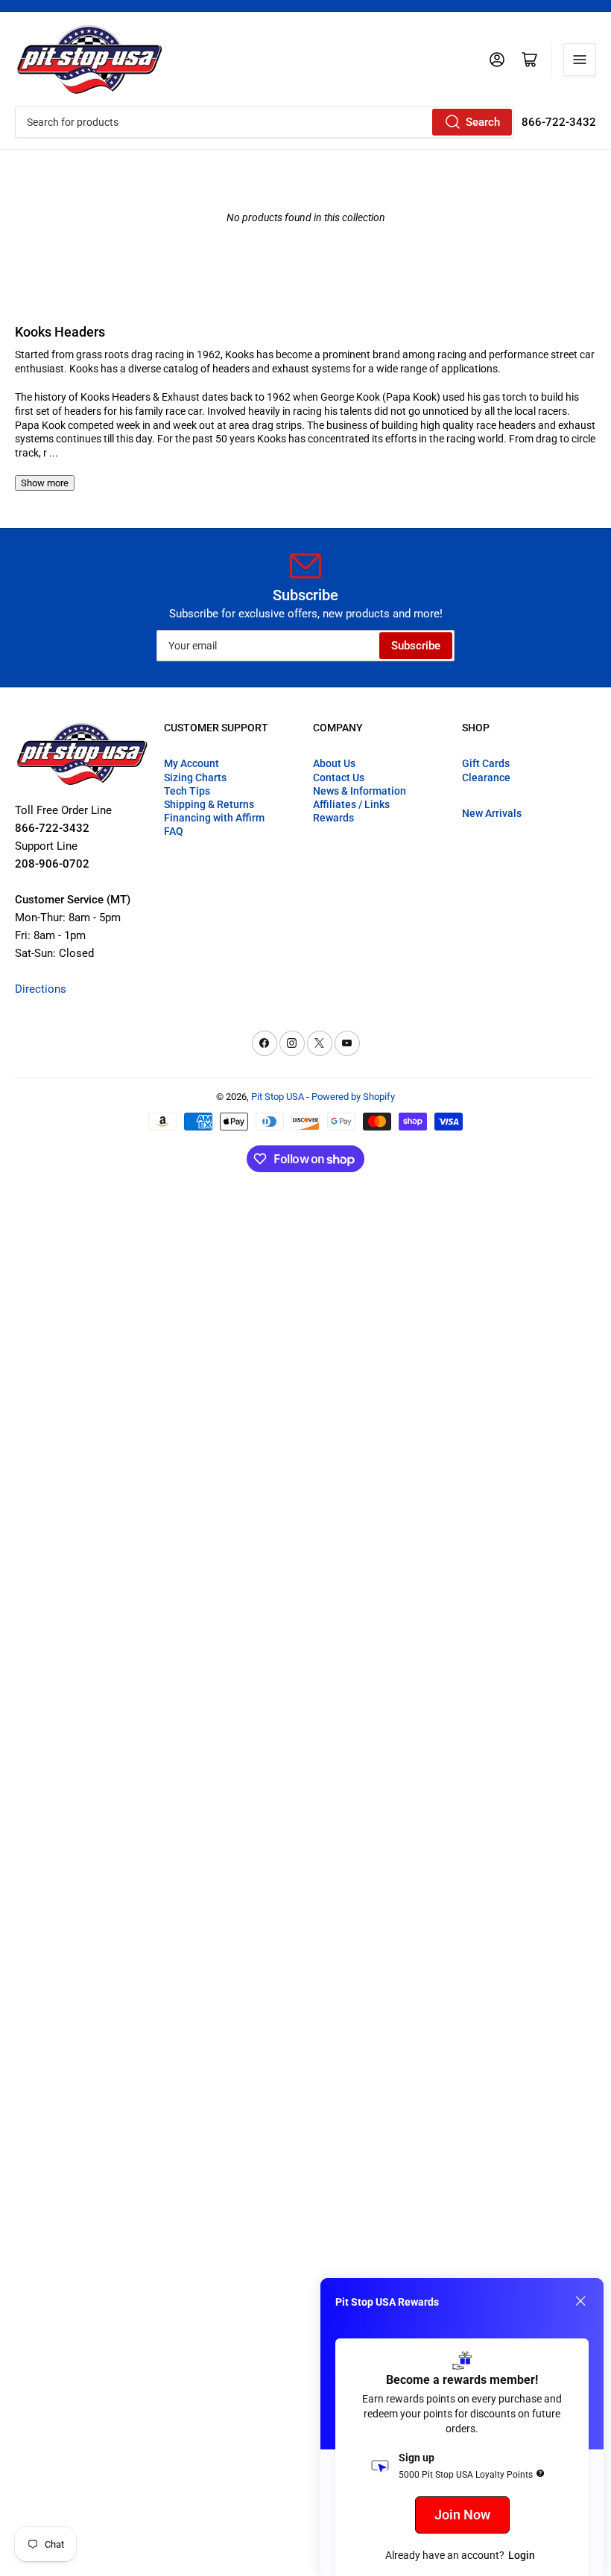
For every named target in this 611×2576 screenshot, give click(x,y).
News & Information (360, 791)
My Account (191, 763)
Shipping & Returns (209, 804)
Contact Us (339, 777)
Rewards (333, 818)
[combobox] (265, 122)
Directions (41, 989)
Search (483, 122)
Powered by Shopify (353, 1097)
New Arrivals (492, 813)
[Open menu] (580, 60)
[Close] (580, 2301)
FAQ (174, 831)
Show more (45, 483)
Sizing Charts (195, 777)
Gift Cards (486, 763)
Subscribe (416, 646)
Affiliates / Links (351, 804)
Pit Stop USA (278, 1097)
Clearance (486, 777)
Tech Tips (187, 791)
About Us (334, 763)
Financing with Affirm (214, 818)
